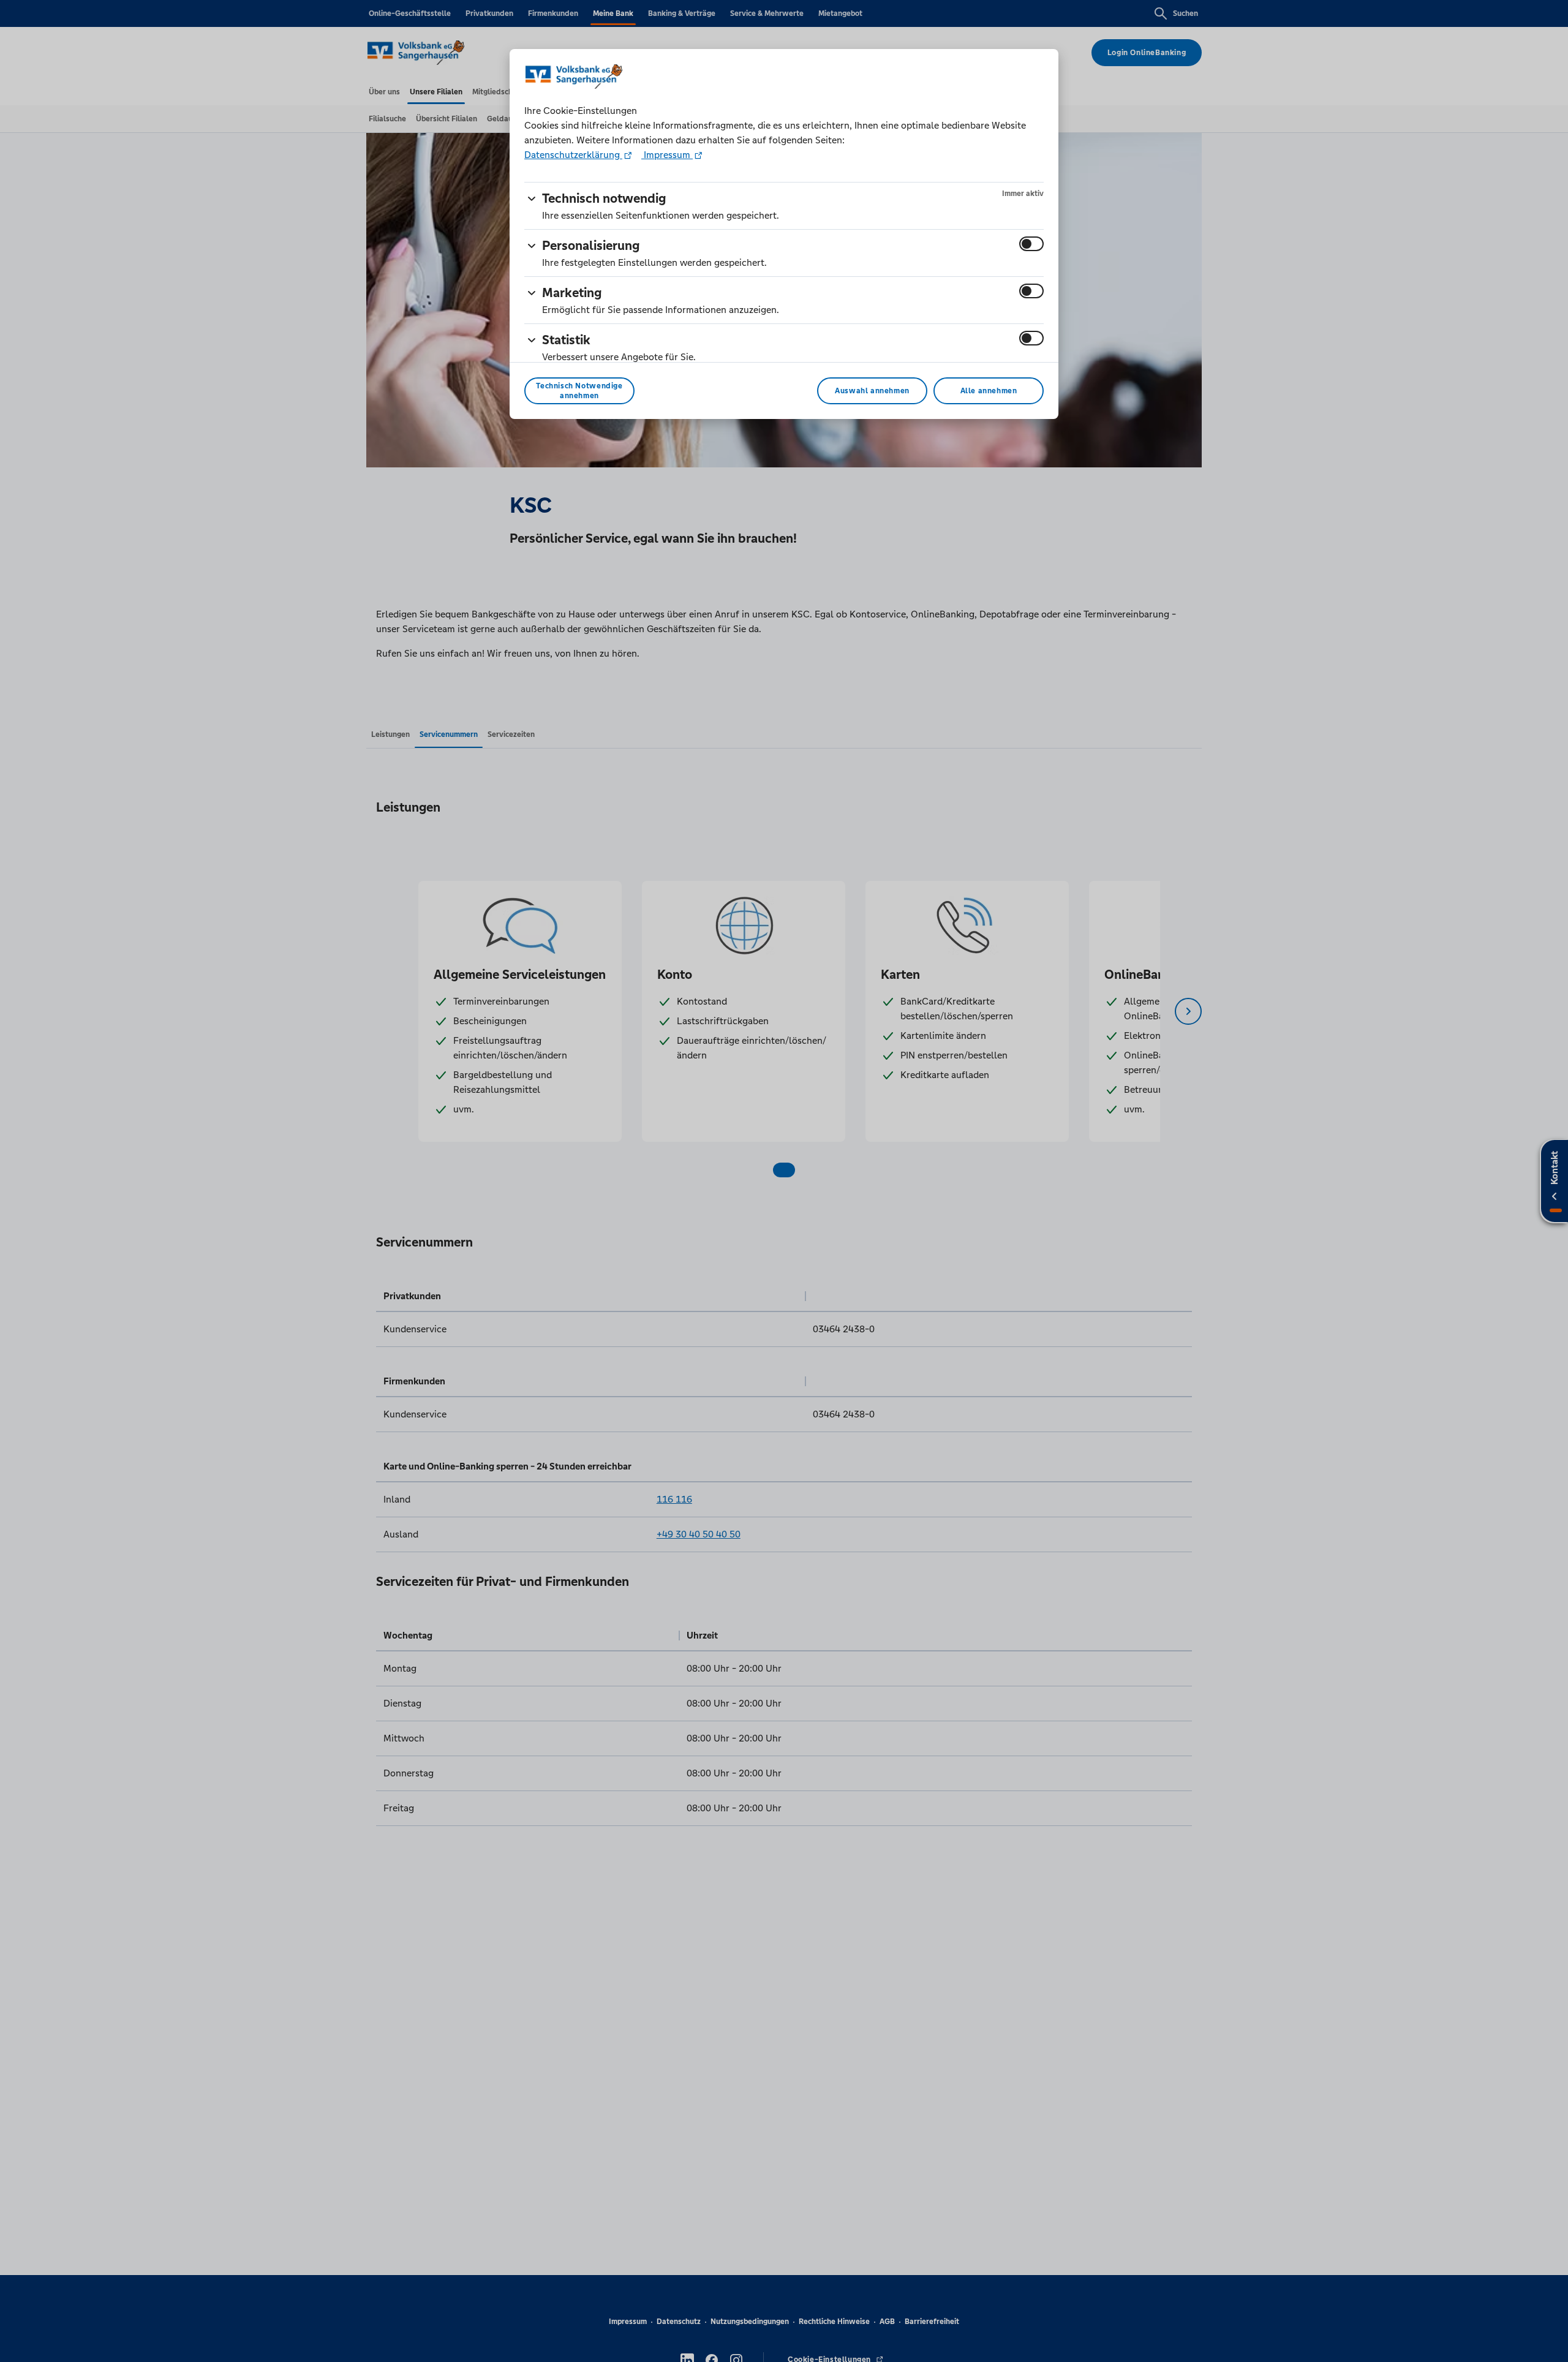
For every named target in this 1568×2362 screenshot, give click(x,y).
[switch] (1031, 244)
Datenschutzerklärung (573, 155)
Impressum (667, 155)
